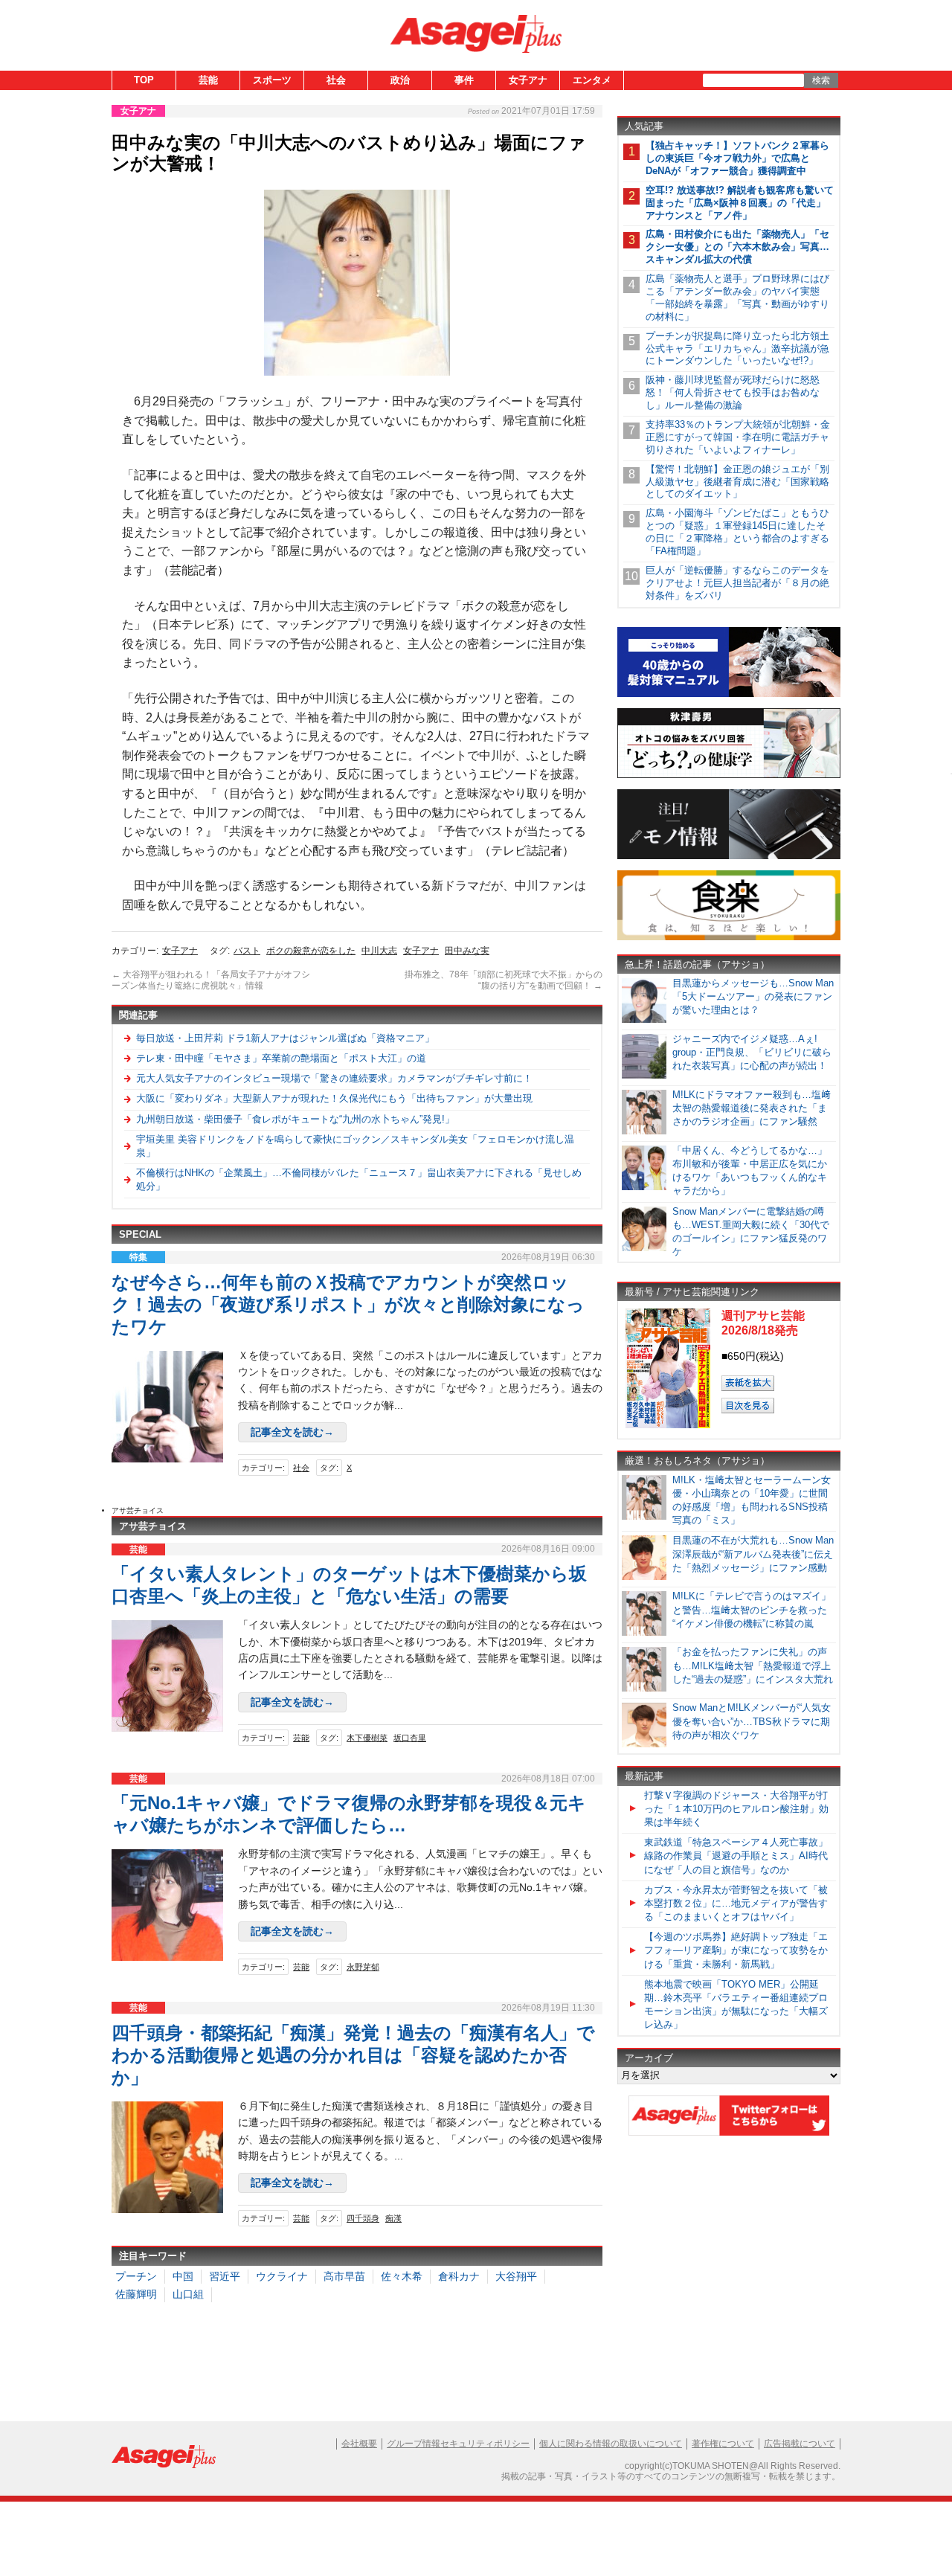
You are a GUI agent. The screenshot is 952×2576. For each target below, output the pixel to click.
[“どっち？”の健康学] (729, 775)
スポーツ (272, 80)
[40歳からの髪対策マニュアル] (729, 694)
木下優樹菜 (367, 1738)
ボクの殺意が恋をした (311, 951)
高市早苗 (344, 2276)
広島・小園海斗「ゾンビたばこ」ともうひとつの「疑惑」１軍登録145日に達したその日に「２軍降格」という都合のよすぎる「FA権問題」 (737, 532)
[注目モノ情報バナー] (729, 857)
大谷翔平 (516, 2276)
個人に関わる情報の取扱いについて (611, 2444)
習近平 (225, 2276)
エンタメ (592, 80)
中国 (183, 2276)
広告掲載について (800, 2444)
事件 (464, 80)
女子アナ (528, 80)
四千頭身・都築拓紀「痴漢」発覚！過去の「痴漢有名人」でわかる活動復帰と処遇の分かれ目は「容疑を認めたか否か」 (353, 2055)
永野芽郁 (363, 1967)
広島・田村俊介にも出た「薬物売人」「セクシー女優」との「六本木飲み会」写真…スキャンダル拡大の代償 (737, 247)
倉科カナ (459, 2276)
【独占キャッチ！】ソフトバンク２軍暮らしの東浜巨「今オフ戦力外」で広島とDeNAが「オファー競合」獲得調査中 (737, 158)
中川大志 (379, 951)
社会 (336, 80)
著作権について (723, 2444)
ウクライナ (282, 2276)
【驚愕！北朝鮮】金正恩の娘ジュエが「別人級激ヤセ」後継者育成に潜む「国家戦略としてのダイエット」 (737, 482)
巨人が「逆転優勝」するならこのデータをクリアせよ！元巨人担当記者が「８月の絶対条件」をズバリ (737, 583)
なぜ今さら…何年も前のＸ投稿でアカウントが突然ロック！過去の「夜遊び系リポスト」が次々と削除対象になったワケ (348, 1304)
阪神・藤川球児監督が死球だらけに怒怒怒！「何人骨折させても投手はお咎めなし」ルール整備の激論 (733, 392)
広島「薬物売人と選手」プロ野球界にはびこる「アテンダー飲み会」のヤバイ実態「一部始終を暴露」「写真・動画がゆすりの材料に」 (737, 298)
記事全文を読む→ (292, 1432)
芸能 (208, 80)
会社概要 (359, 2444)
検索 (821, 80)
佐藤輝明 (136, 2294)
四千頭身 (363, 2218)
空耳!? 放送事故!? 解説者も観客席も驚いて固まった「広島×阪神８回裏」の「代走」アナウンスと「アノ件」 (740, 203)
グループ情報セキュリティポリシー (458, 2444)
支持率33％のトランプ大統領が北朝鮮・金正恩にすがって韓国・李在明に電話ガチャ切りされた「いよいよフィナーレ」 (738, 437)
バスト (247, 951)
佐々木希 (402, 2276)
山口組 (188, 2294)
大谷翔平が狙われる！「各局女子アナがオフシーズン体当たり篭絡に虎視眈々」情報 (211, 980)
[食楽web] (729, 938)
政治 (400, 80)
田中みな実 (467, 951)
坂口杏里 (410, 1738)
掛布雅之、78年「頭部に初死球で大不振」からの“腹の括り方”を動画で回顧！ (504, 980)
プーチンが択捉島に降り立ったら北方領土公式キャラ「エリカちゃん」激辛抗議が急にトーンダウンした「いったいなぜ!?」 (737, 349)
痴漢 (393, 2218)
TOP (144, 80)
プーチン (136, 2276)
